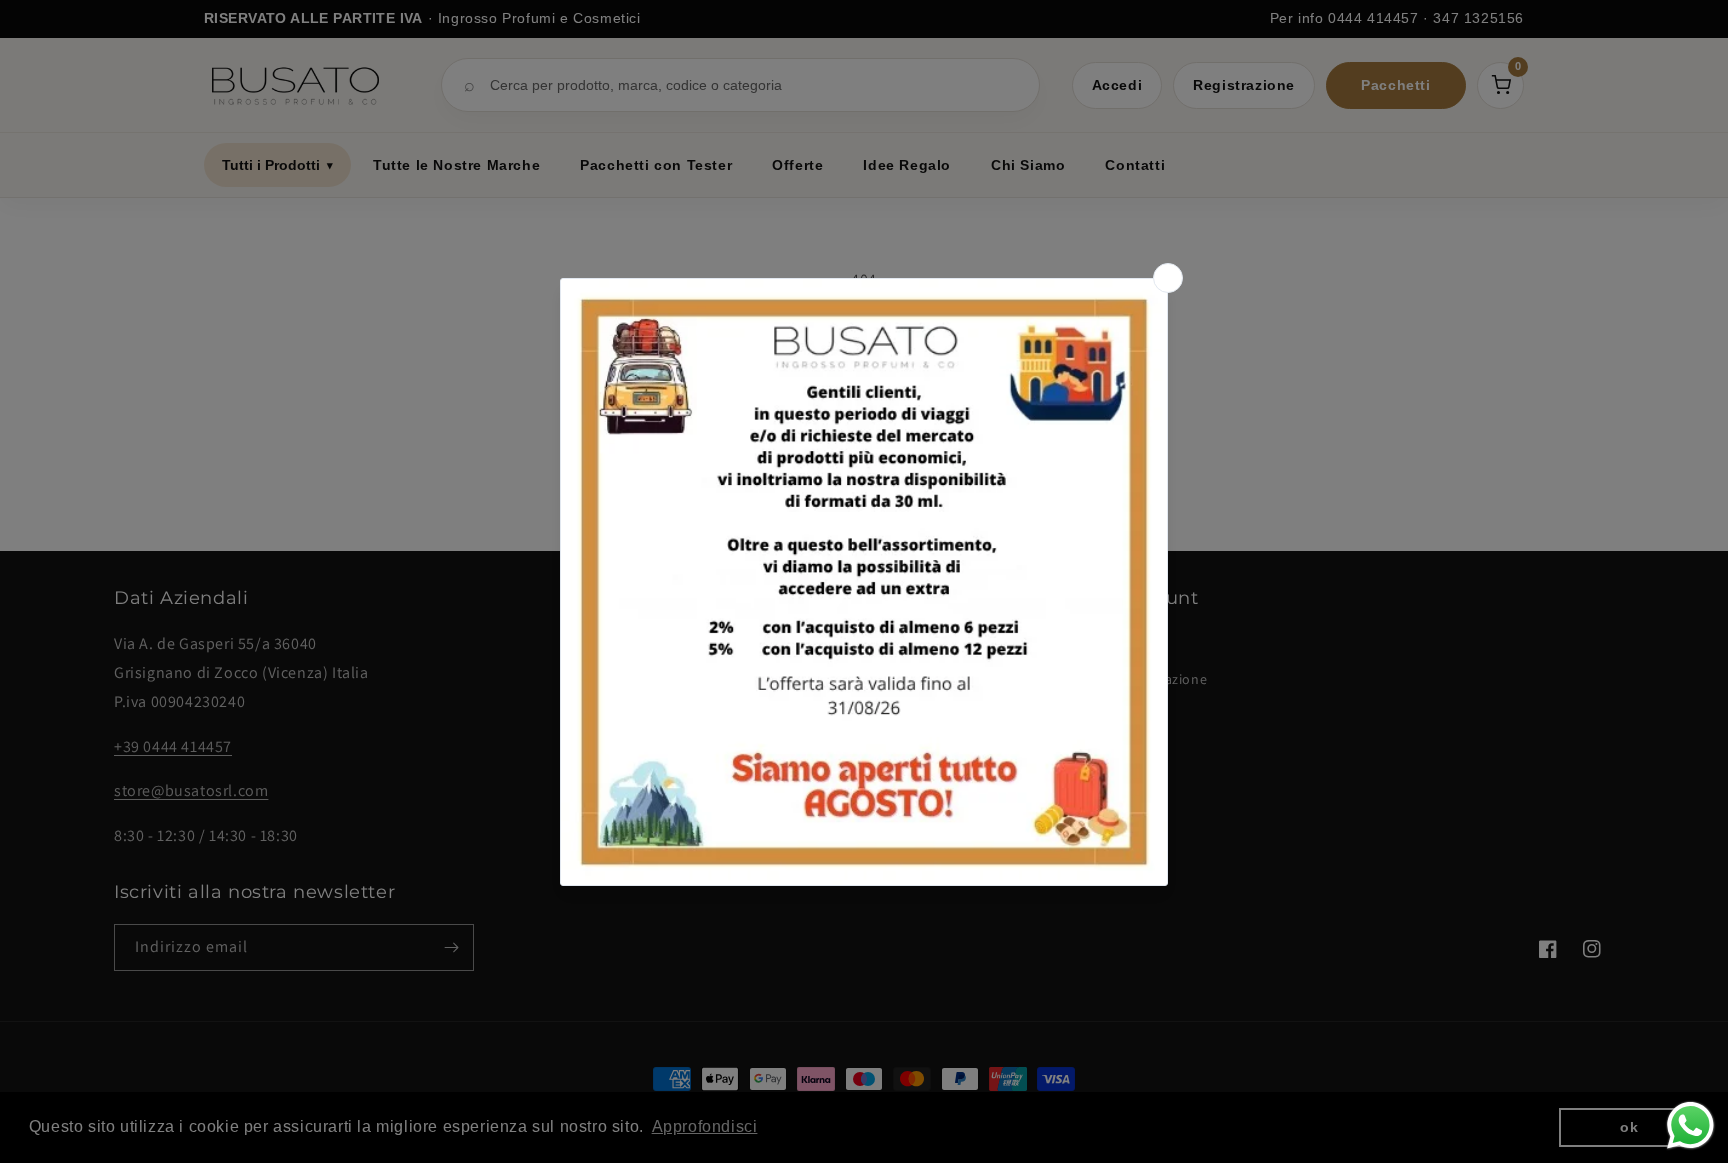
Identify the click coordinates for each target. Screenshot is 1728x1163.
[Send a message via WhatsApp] (1690, 1125)
